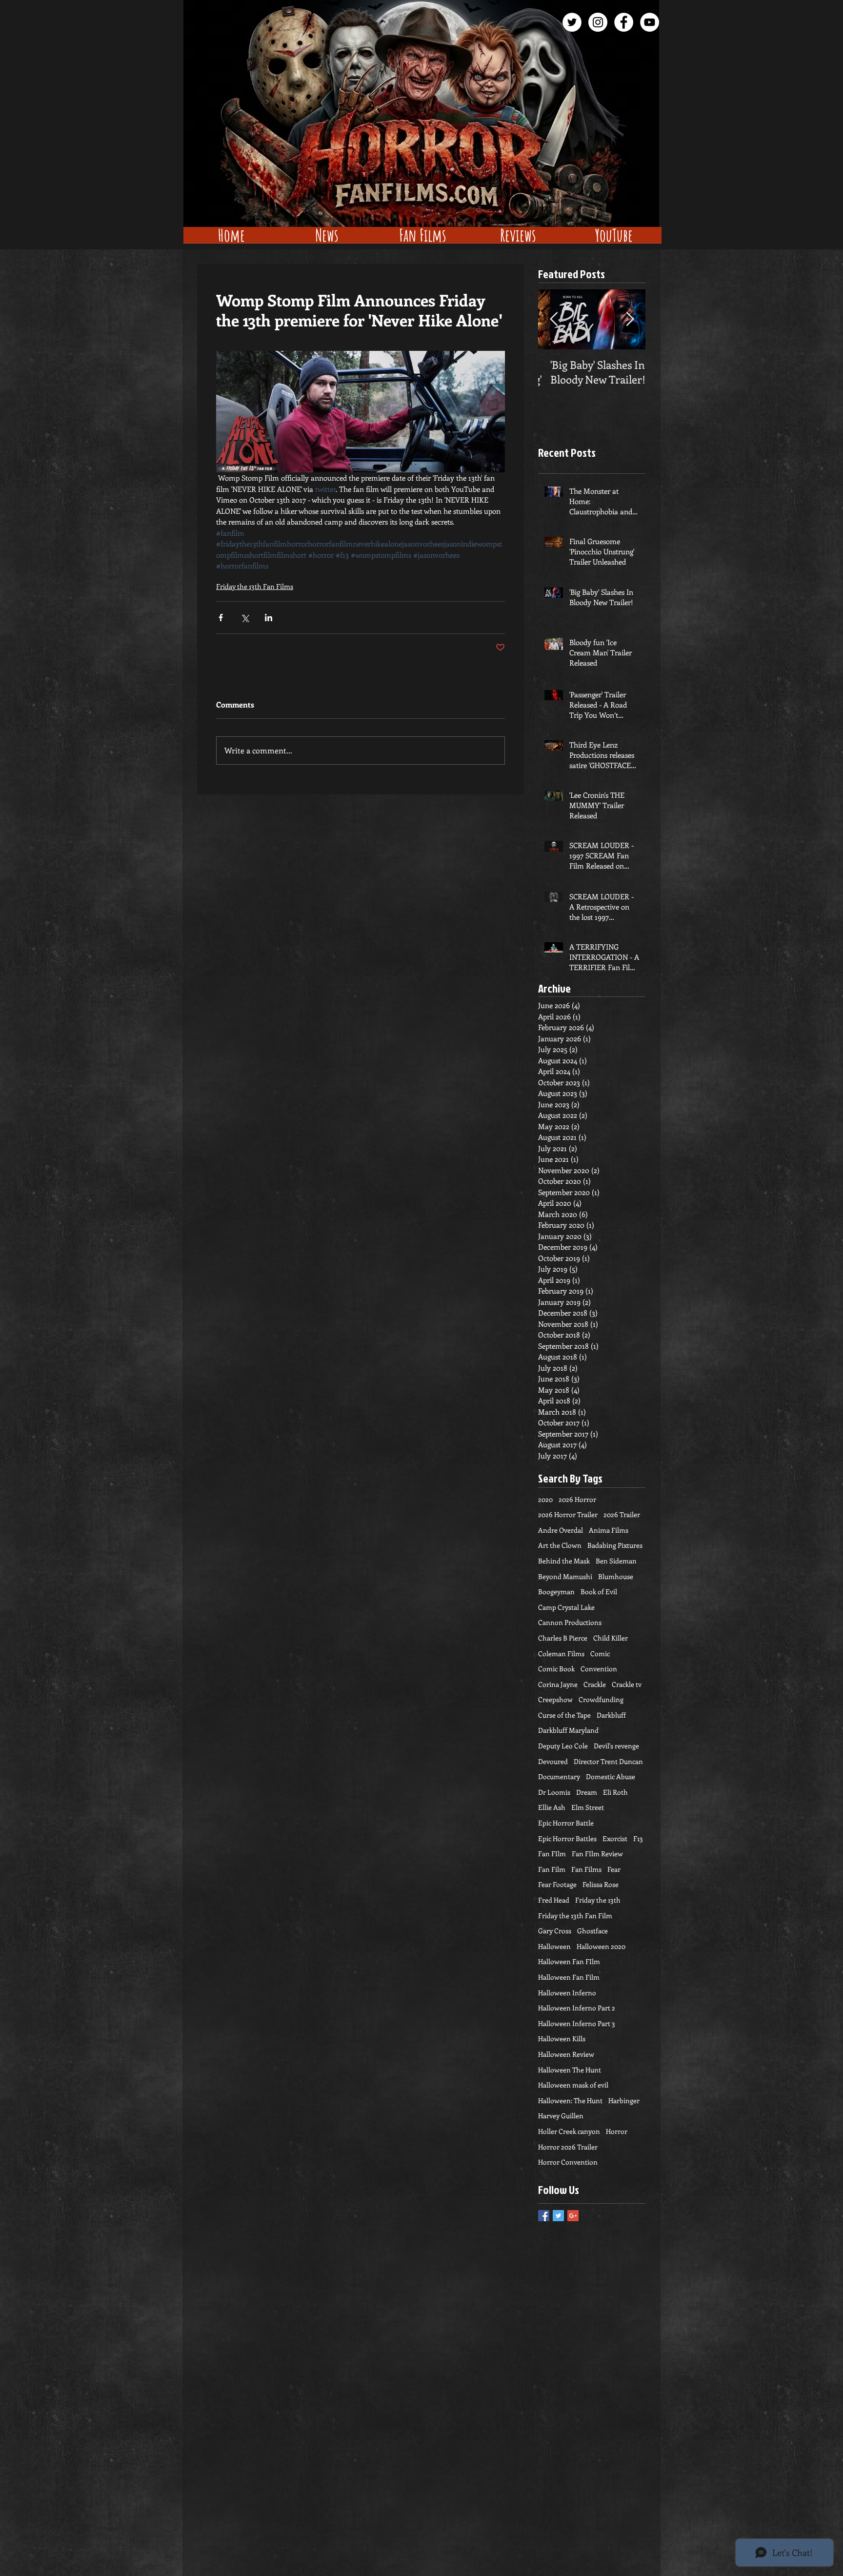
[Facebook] (624, 22)
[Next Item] (630, 319)
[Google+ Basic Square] (573, 2216)
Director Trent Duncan (608, 1761)
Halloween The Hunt (570, 2070)
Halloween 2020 (601, 1946)
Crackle (595, 1684)
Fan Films (586, 1869)
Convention (599, 1669)
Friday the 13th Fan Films (255, 586)
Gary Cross (555, 1931)
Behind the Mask (564, 1561)
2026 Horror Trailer (568, 1514)
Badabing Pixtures (615, 1545)
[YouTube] (650, 22)
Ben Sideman (616, 1561)
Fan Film (552, 1869)
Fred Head (554, 1900)
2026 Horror (577, 1499)
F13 (638, 1838)
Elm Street (588, 1807)
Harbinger (624, 2100)
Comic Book (556, 1669)
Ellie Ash (552, 1807)
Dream (587, 1792)
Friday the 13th (598, 1900)
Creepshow (555, 1699)
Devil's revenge (616, 1746)
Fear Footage (557, 1884)
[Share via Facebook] (221, 618)
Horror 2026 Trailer (568, 2147)
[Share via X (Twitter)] (245, 618)
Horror (617, 2131)
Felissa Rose (601, 1884)
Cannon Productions (570, 1622)
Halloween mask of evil (573, 2085)
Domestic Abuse (611, 1776)
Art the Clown (560, 1545)
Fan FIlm (552, 1854)
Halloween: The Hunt (570, 2100)
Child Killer (611, 1638)
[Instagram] (598, 22)
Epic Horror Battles (567, 1838)
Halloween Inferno (567, 1993)
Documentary (559, 1776)
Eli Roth (615, 1792)
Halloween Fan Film (569, 1977)
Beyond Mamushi (565, 1576)
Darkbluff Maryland (568, 1730)
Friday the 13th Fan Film (575, 1916)
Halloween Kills (562, 2038)
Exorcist (615, 1838)
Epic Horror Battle (566, 1823)
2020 (545, 1499)
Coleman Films (561, 1653)
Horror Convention (568, 2162)
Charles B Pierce (563, 1638)
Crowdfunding (601, 1699)
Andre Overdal (561, 1530)
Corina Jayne (558, 1684)
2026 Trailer (622, 1514)
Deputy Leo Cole (563, 1746)
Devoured (553, 1761)
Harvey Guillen (561, 2116)
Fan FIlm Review (597, 1854)
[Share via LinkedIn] (269, 618)
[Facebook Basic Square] (544, 2216)
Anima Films (609, 1530)
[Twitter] (572, 22)
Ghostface (592, 1931)
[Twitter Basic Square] (558, 2216)
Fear (614, 1869)
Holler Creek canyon (569, 2131)
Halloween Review (566, 2054)
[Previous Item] (554, 319)
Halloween (554, 1946)
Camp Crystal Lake (566, 1607)
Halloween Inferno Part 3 (577, 2023)
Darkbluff (611, 1715)
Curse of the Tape (564, 1715)
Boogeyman (556, 1592)
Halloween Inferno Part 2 (577, 2008)
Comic (600, 1653)
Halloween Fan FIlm (569, 1961)
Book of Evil (599, 1592)
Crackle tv (627, 1684)
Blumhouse (616, 1576)
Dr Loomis (554, 1792)
